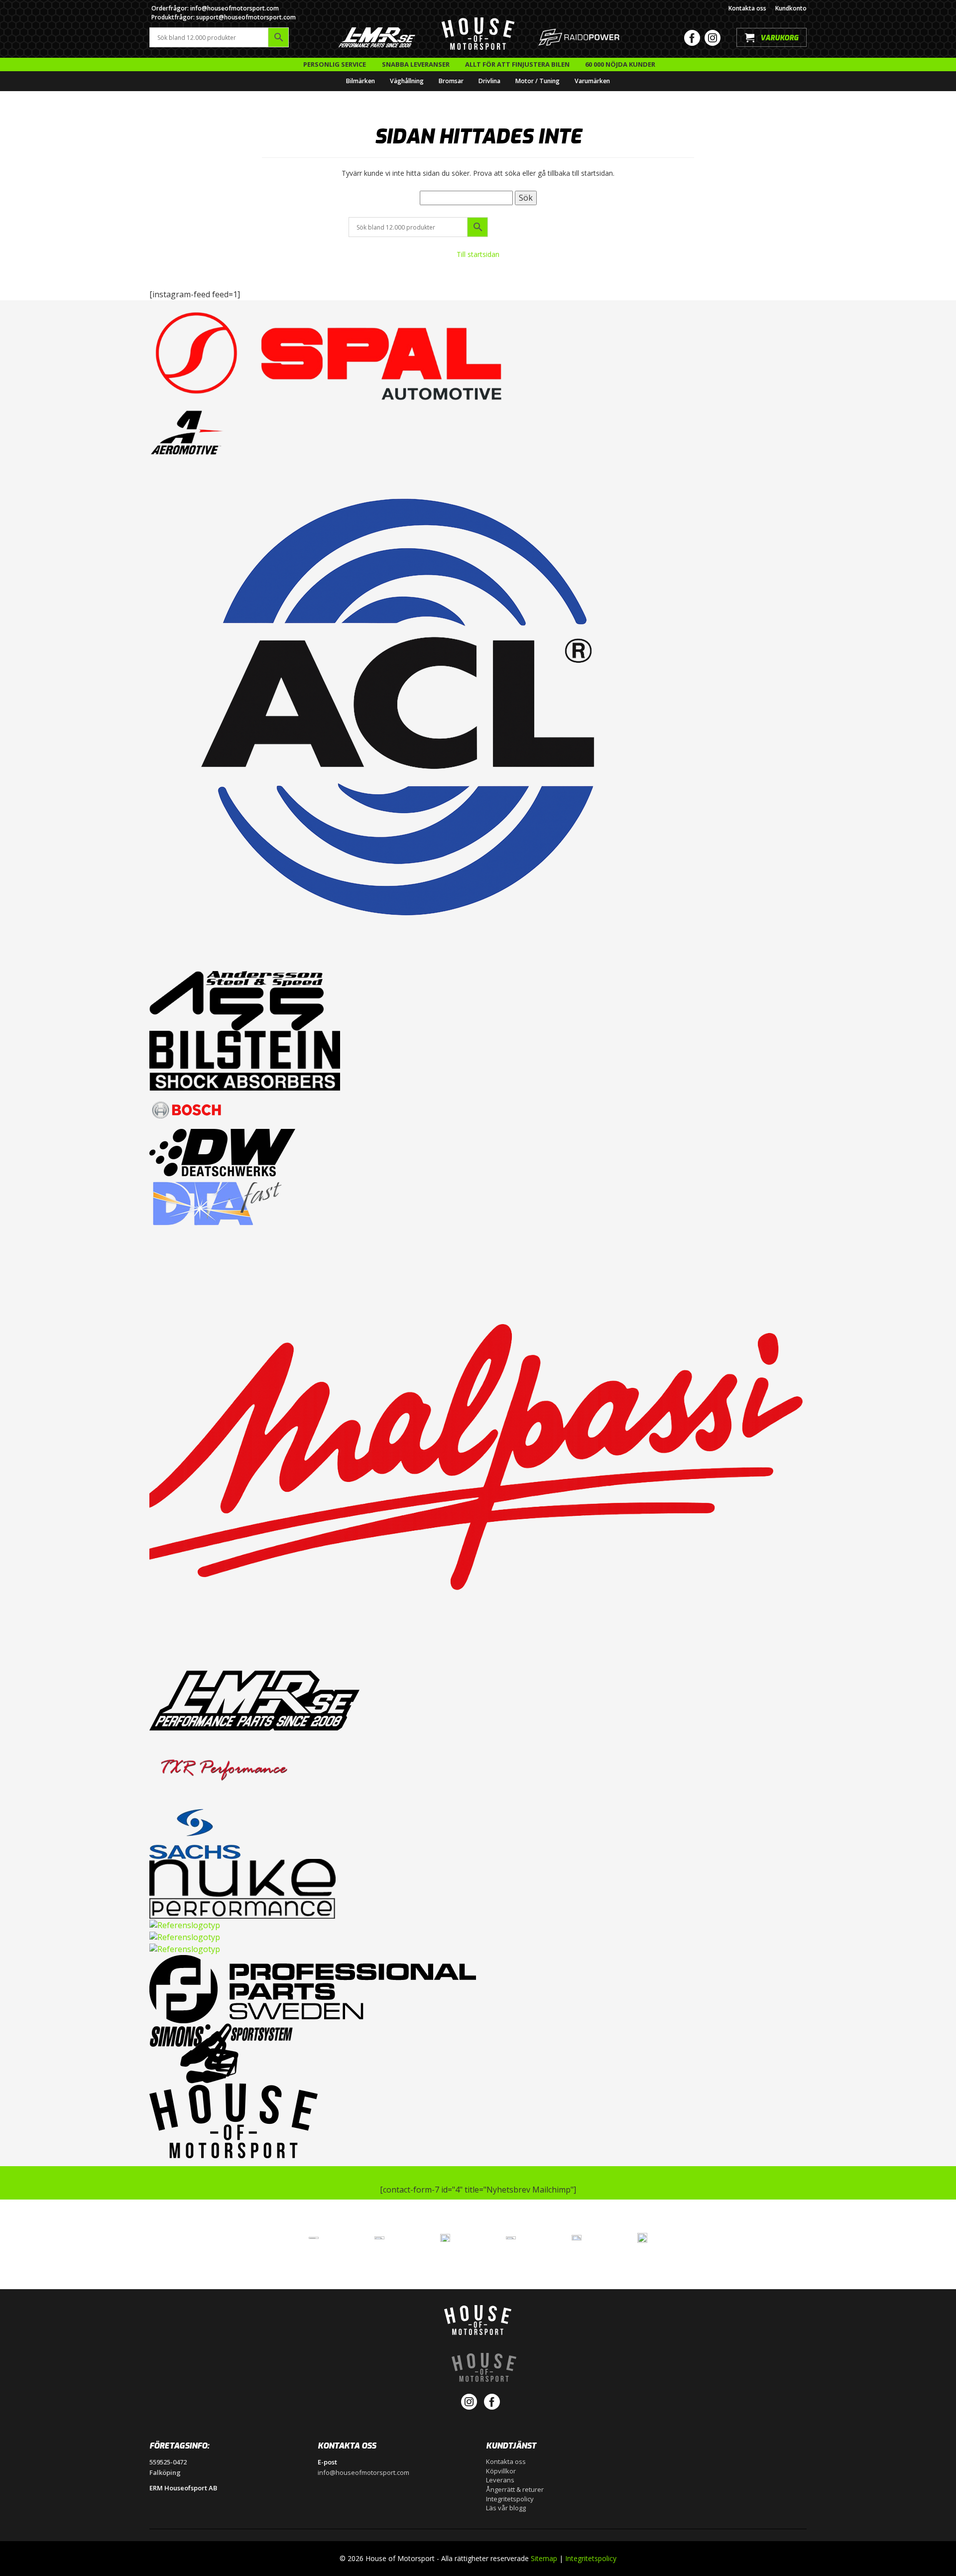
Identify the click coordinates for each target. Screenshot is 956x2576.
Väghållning (407, 81)
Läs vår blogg (506, 2508)
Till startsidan (478, 254)
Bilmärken (360, 81)
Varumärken (592, 81)
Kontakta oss (747, 8)
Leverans (500, 2480)
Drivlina (489, 81)
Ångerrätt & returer (515, 2489)
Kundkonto (791, 8)
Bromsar (451, 81)
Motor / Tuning (538, 81)
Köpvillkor (501, 2471)
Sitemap (544, 2558)
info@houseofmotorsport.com (363, 2472)
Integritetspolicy (510, 2499)
